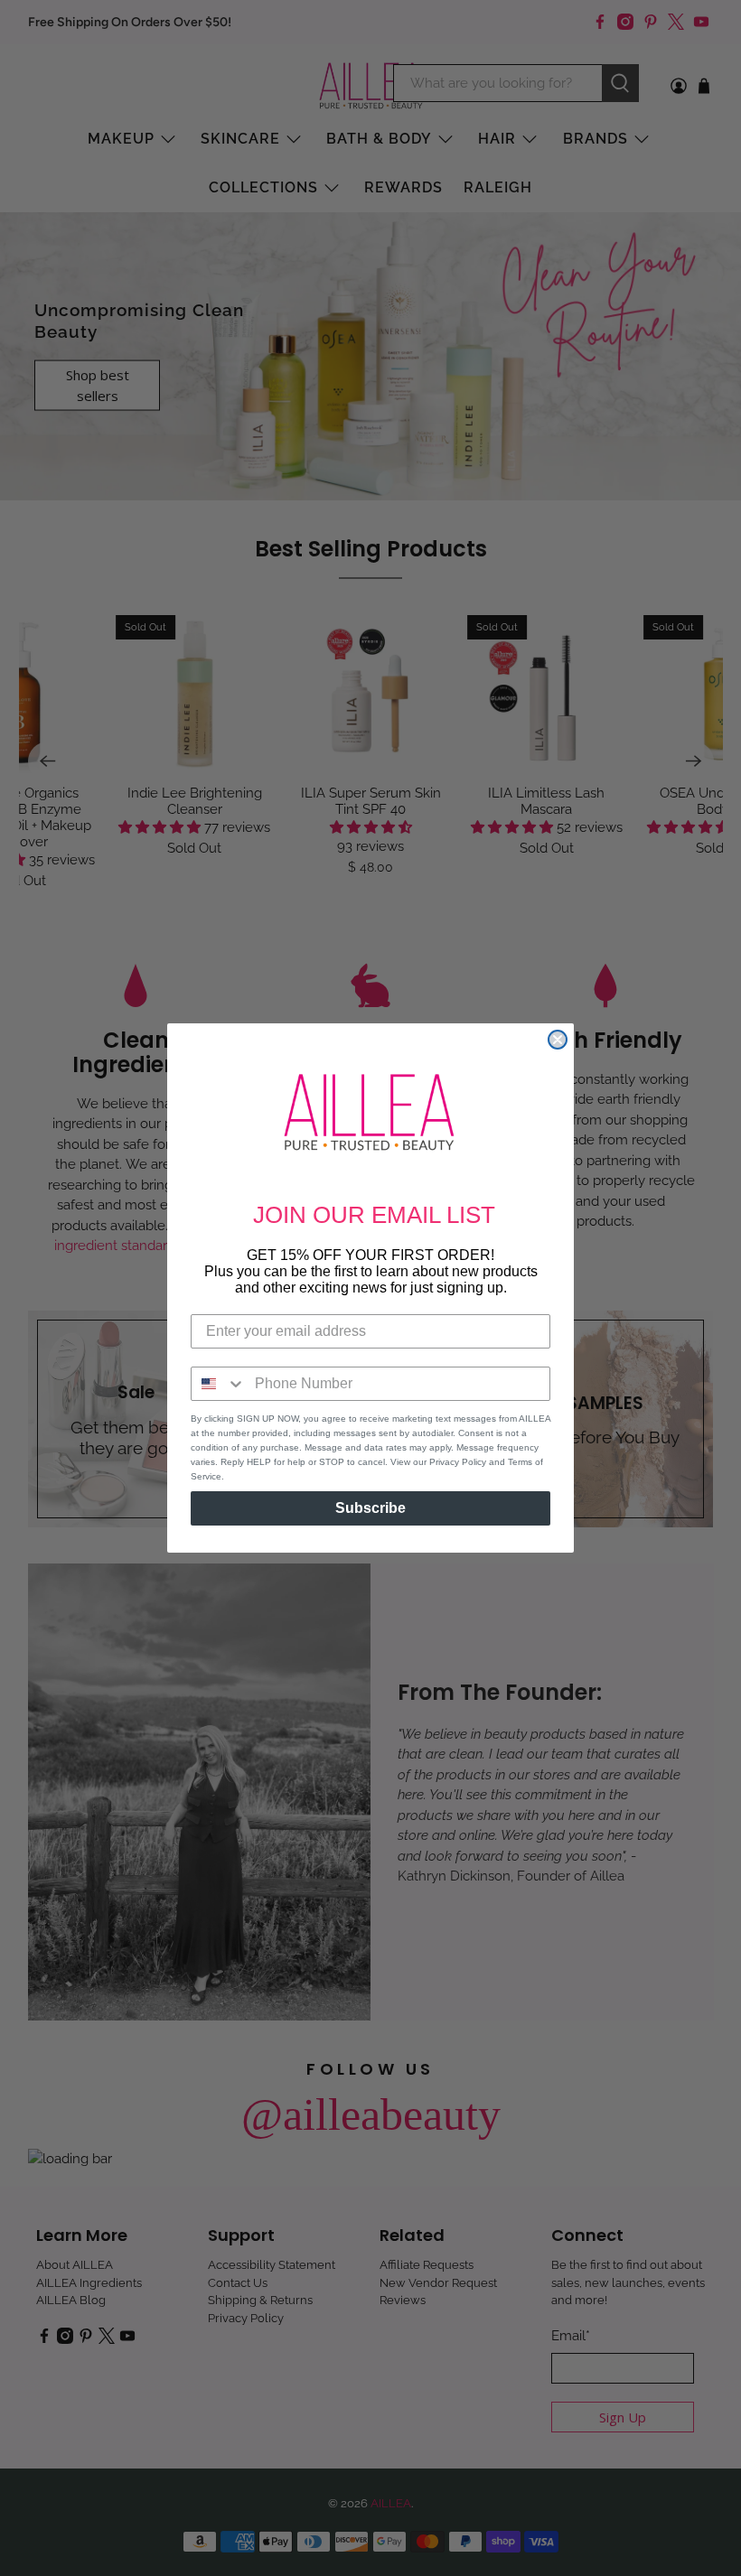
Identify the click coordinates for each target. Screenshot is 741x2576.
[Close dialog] (558, 1040)
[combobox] (219, 1384)
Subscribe (370, 1508)
